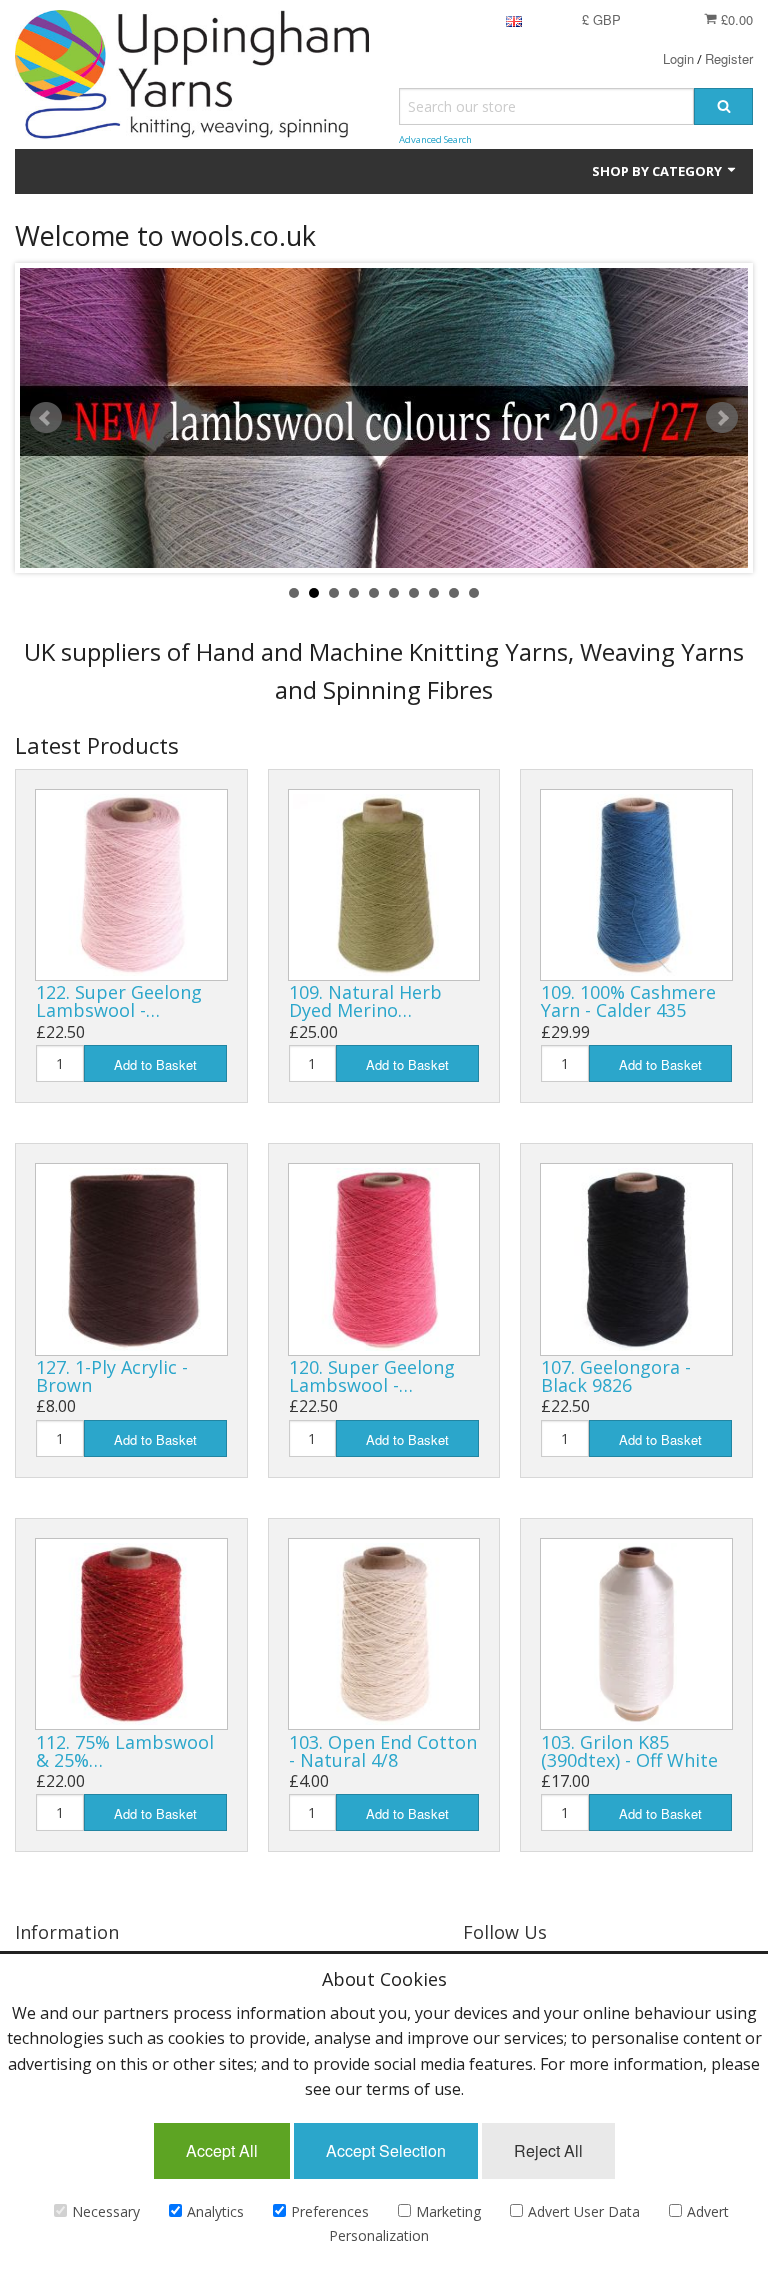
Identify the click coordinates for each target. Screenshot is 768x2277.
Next (722, 418)
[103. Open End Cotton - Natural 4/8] (384, 1634)
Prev (46, 418)
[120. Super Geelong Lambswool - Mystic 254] (384, 1259)
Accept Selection (386, 2150)
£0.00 (735, 19)
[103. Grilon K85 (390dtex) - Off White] (636, 1634)
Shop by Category (658, 171)
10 (474, 593)
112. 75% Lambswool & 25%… (125, 1751)
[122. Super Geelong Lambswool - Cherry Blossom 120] (131, 885)
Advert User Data (584, 2211)
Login (678, 58)
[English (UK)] (514, 19)
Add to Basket (155, 1064)
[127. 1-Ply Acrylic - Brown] (131, 1259)
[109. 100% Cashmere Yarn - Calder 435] (636, 885)
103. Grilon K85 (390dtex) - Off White (629, 1751)
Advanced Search (435, 139)
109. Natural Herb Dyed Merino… (365, 1001)
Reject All (548, 2150)
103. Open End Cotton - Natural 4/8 (383, 1751)
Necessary (106, 2211)
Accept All (222, 2150)
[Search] (723, 106)
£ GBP (601, 19)
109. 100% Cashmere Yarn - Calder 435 (628, 1001)
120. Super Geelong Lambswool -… (372, 1376)
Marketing (448, 2211)
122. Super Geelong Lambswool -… (119, 1001)
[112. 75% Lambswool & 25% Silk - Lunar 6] (131, 1634)
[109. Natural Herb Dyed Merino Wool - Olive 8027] (384, 885)
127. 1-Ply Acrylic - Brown (112, 1376)
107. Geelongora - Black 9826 (616, 1376)
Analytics (215, 2211)
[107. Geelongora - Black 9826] (636, 1259)
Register (729, 58)
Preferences (330, 2211)
